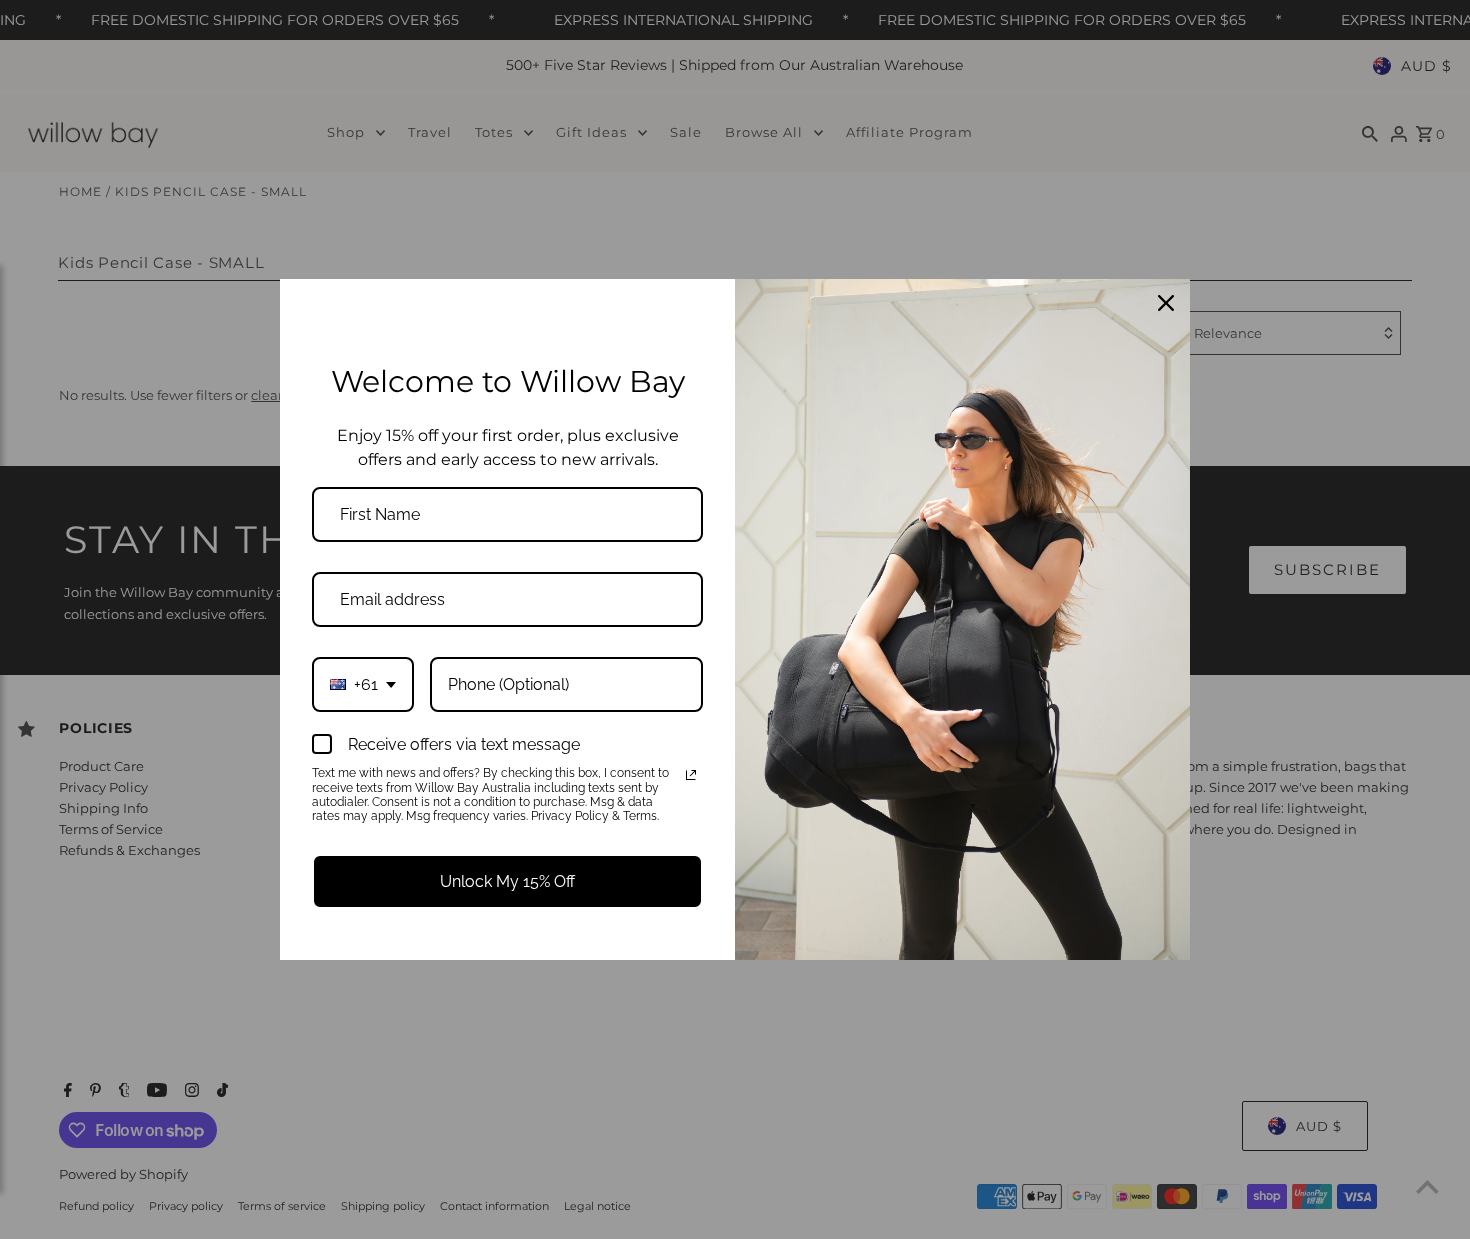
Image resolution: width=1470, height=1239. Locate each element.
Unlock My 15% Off (507, 881)
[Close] (1166, 303)
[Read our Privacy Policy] (691, 775)
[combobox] (363, 684)
